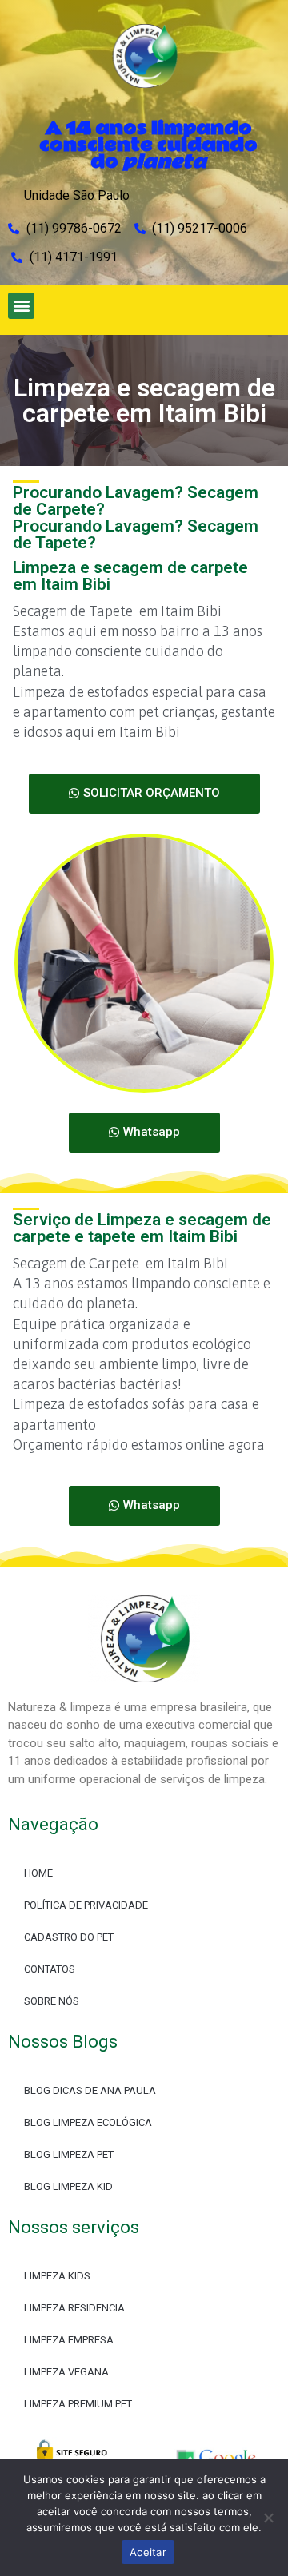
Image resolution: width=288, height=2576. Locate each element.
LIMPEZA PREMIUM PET (78, 2404)
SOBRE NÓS (52, 2001)
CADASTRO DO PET (69, 1937)
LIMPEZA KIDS (57, 2276)
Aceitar (148, 2552)
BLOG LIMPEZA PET (69, 2154)
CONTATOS (50, 1969)
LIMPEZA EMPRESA (69, 2340)
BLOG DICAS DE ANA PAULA (90, 2090)
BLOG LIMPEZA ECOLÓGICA (88, 2122)
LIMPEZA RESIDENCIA (74, 2308)
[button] (21, 306)
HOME (38, 1873)
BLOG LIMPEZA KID (68, 2186)
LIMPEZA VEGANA (66, 2372)
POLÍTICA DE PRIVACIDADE (86, 1905)
